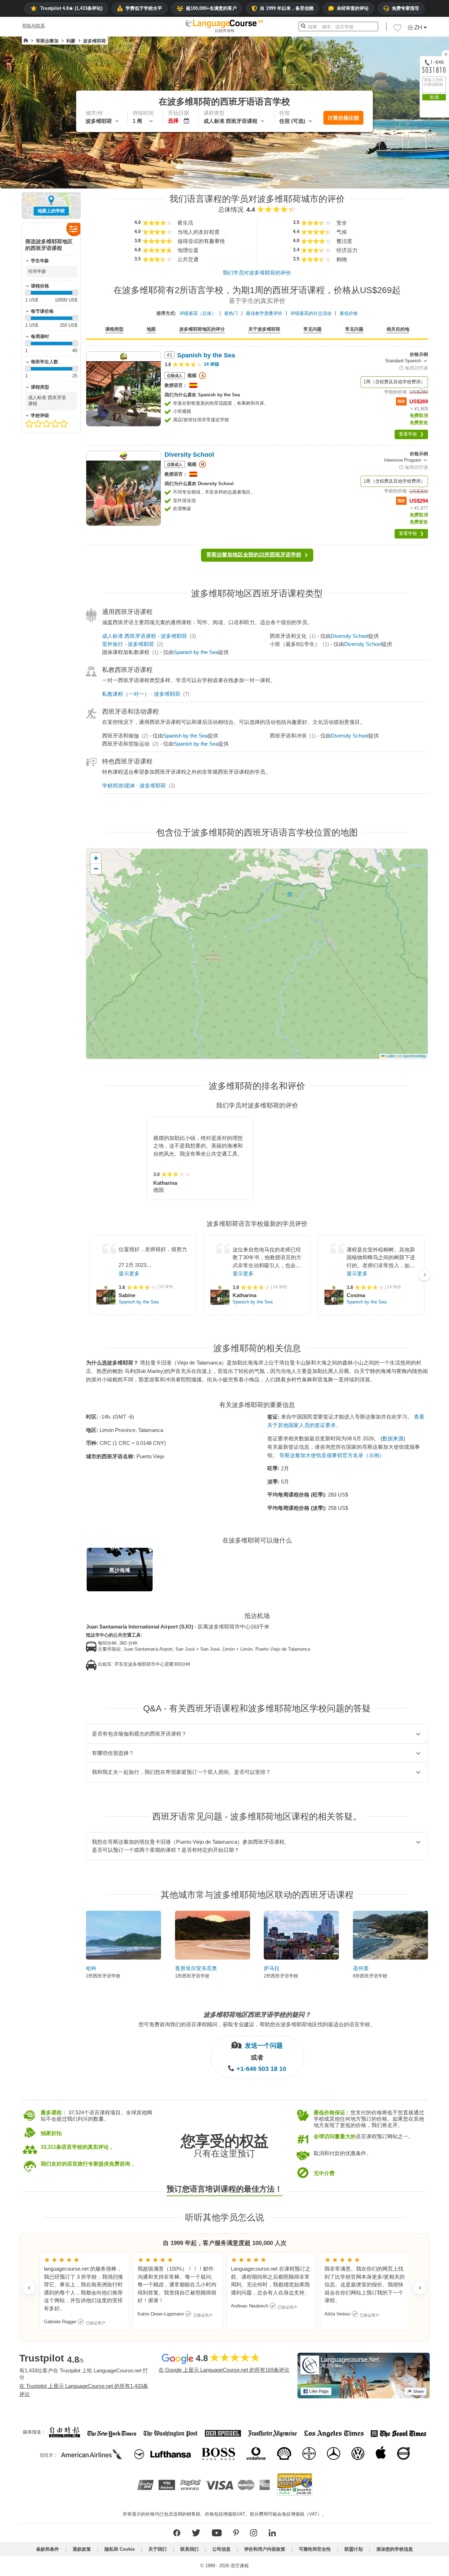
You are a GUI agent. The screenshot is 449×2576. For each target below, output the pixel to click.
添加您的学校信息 (395, 2549)
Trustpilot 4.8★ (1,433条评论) (71, 8)
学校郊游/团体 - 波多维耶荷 (134, 785)
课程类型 (114, 329)
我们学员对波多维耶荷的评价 (257, 273)
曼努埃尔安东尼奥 (196, 1968)
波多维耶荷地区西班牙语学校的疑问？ (257, 2015)
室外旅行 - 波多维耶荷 (128, 644)
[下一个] (424, 1275)
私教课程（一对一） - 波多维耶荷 (141, 694)
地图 (151, 329)
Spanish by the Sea (196, 652)
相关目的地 (398, 329)
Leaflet (390, 1056)
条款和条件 (48, 2549)
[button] (397, 29)
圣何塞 (361, 1968)
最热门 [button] (231, 313)
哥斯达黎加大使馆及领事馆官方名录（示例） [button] (332, 1455)
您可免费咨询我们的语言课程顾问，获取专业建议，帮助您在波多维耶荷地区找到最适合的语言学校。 (257, 2024)
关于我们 (158, 2549)
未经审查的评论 (353, 8)
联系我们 (189, 2549)
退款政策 (82, 2549)
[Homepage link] (26, 41)
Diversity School (350, 636)
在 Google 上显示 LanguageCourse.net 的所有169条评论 (224, 2370)
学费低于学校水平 (144, 8)
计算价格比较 (343, 118)
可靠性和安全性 (315, 2549)
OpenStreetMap (414, 1056)
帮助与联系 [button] (33, 26)
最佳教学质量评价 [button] (264, 313)
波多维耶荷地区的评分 (202, 329)
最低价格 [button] (349, 313)
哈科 (91, 1968)
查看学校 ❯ (411, 434)
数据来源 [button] (393, 1438)
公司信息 (221, 2549)
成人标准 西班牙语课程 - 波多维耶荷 (145, 636)
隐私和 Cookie (120, 2549)
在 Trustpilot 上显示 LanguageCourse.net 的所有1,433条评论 (84, 2390)
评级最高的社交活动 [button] (311, 313)
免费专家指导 (406, 8)
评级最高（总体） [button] (198, 313)
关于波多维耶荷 (264, 329)
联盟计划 (354, 2549)
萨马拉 (272, 1968)
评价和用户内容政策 (265, 2549)
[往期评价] (29, 2288)
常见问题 (313, 329)
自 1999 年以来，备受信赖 (287, 8)
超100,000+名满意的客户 (211, 8)
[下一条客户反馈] (420, 2288)
